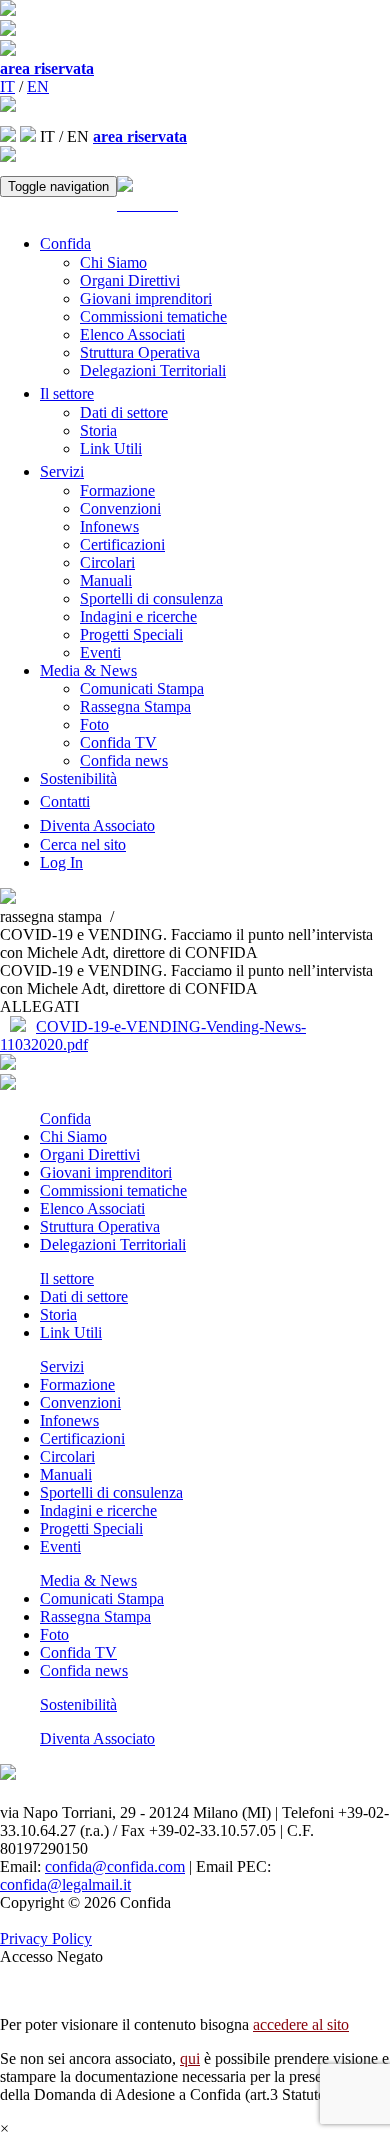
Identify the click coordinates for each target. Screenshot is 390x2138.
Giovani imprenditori (146, 298)
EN (38, 86)
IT (7, 86)
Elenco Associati (132, 334)
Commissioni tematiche (153, 316)
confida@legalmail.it (65, 1884)
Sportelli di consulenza (151, 598)
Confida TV (118, 742)
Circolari (107, 562)
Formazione (117, 490)
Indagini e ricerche (138, 616)
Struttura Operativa (140, 352)
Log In (61, 862)
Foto (94, 724)
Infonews (109, 526)
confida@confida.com (115, 1866)
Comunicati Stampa (142, 688)
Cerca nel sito (83, 844)
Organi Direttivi (130, 280)
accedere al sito (301, 2024)
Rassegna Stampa (135, 706)
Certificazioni (122, 544)
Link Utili (111, 448)
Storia (98, 430)
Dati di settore (124, 412)
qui (190, 2058)
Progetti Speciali (131, 634)
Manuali (106, 580)
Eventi (100, 652)
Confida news (124, 760)
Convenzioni (120, 508)
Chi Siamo (113, 262)
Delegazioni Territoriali (153, 370)
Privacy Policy (46, 1938)
